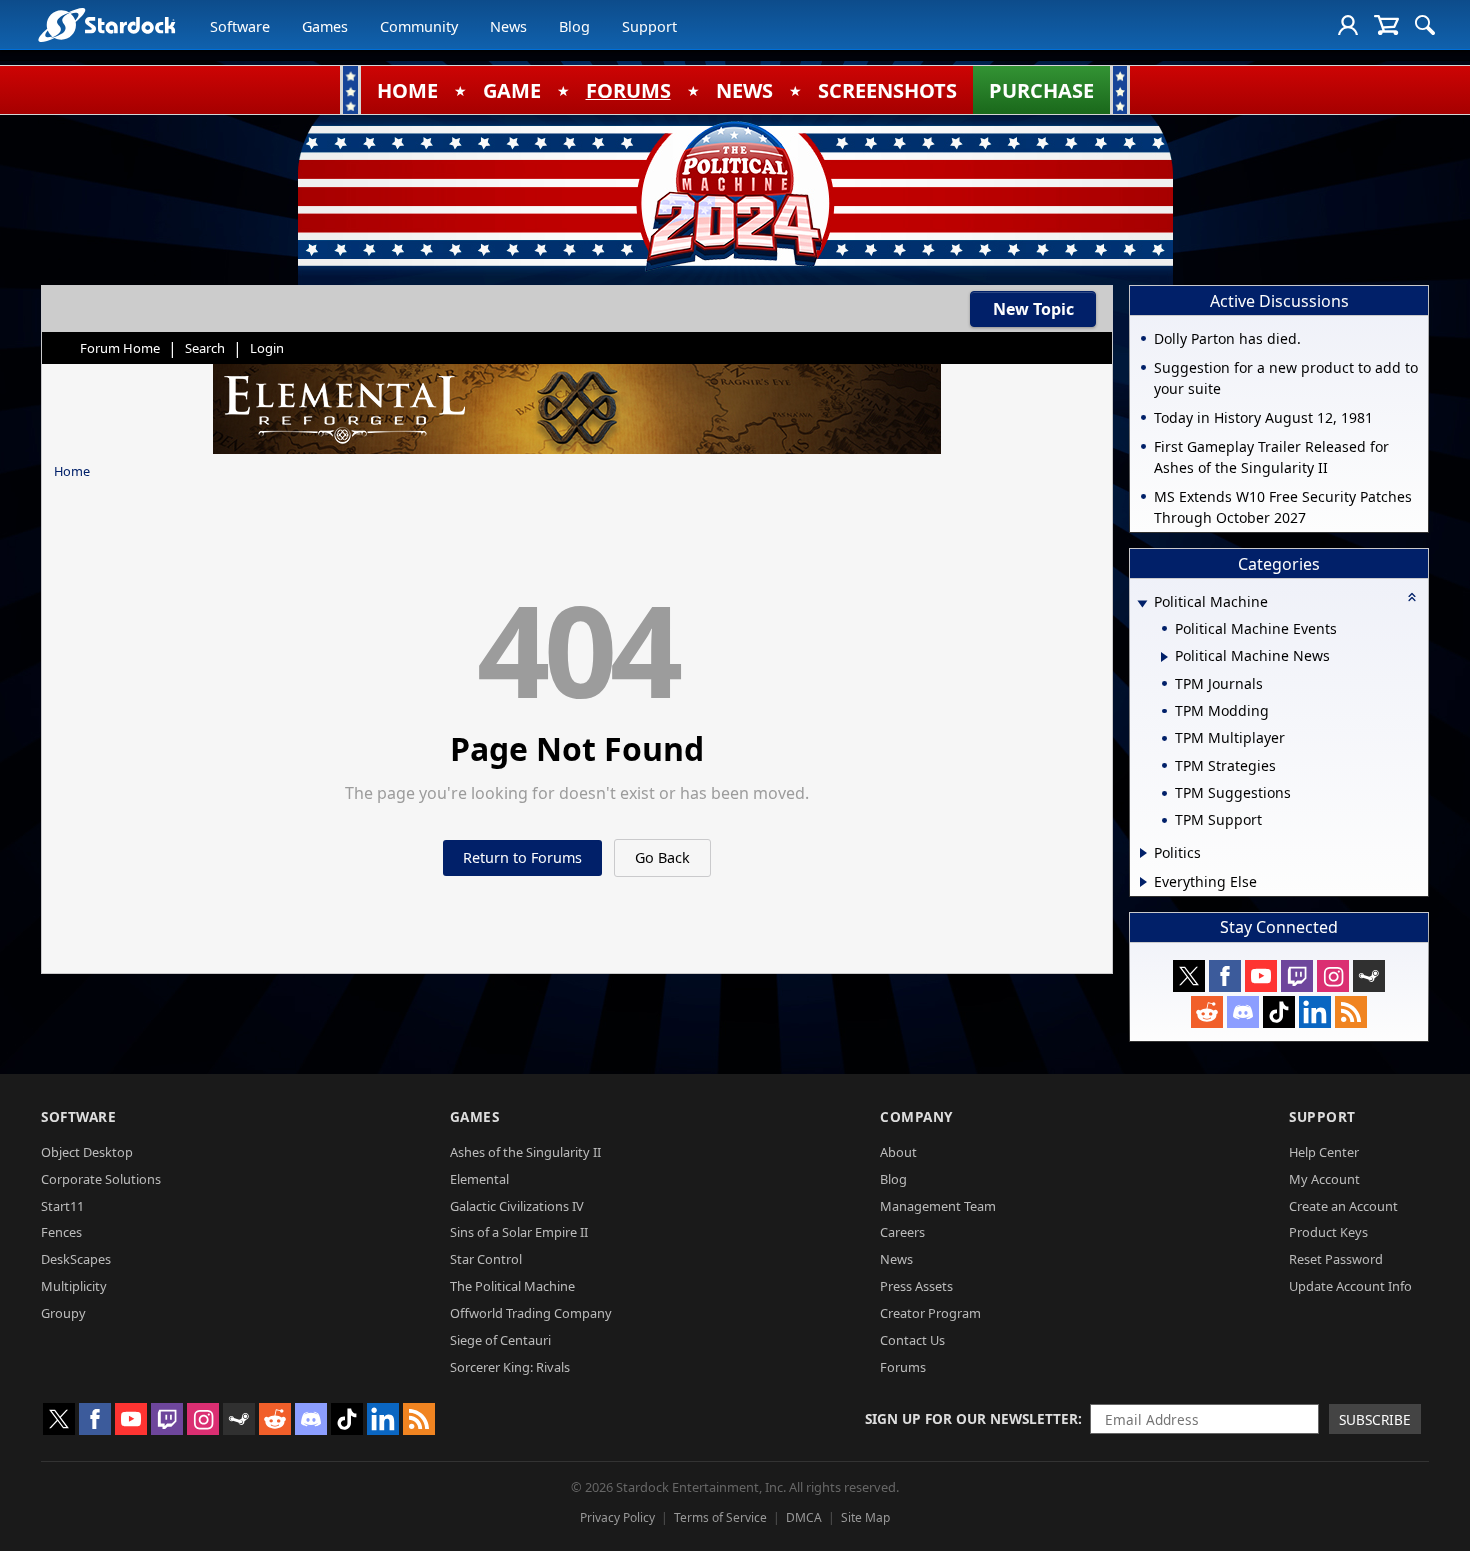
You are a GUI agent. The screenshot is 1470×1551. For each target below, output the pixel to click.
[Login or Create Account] (1348, 25)
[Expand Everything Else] (1143, 882)
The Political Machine (512, 1286)
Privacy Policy (617, 1517)
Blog (574, 26)
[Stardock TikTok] (1279, 1012)
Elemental (479, 1179)
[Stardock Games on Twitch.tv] (1297, 976)
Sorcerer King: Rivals (510, 1367)
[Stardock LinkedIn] (1315, 1012)
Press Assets (916, 1286)
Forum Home (120, 348)
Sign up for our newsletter (971, 1418)
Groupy (63, 1313)
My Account (1324, 1179)
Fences (61, 1232)
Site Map (865, 1517)
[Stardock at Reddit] (1207, 1012)
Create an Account (1343, 1206)
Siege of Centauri (500, 1340)
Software (240, 26)
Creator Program (930, 1313)
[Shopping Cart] (1386, 25)
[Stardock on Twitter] (1189, 976)
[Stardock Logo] (106, 24)
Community (419, 26)
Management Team (938, 1206)
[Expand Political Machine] (1142, 603)
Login (267, 348)
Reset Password (1336, 1259)
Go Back (662, 857)
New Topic (1033, 309)
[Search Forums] (1425, 25)
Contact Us (912, 1340)
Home (72, 471)
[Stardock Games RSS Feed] (1351, 1012)
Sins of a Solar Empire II (519, 1232)
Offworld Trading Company (531, 1313)
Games (325, 26)
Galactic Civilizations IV (517, 1206)
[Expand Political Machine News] (1164, 657)
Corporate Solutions (101, 1179)
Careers (902, 1232)
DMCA (804, 1517)
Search (205, 348)
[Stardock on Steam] (1369, 976)
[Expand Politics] (1143, 853)
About (898, 1152)
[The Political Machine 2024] (735, 195)
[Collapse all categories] (1412, 597)
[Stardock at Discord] (1243, 1012)
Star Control (486, 1259)
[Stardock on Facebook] (1225, 976)
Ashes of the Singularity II (525, 1152)
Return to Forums (522, 857)
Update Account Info (1350, 1286)
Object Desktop (87, 1152)
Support (649, 26)
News (508, 26)
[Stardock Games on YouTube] (1261, 976)
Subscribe (1375, 1419)
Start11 (62, 1206)
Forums (903, 1367)
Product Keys (1328, 1232)
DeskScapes (76, 1259)
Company (916, 1116)
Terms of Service (720, 1517)
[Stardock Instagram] (1333, 976)
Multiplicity (74, 1286)
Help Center (1324, 1152)
